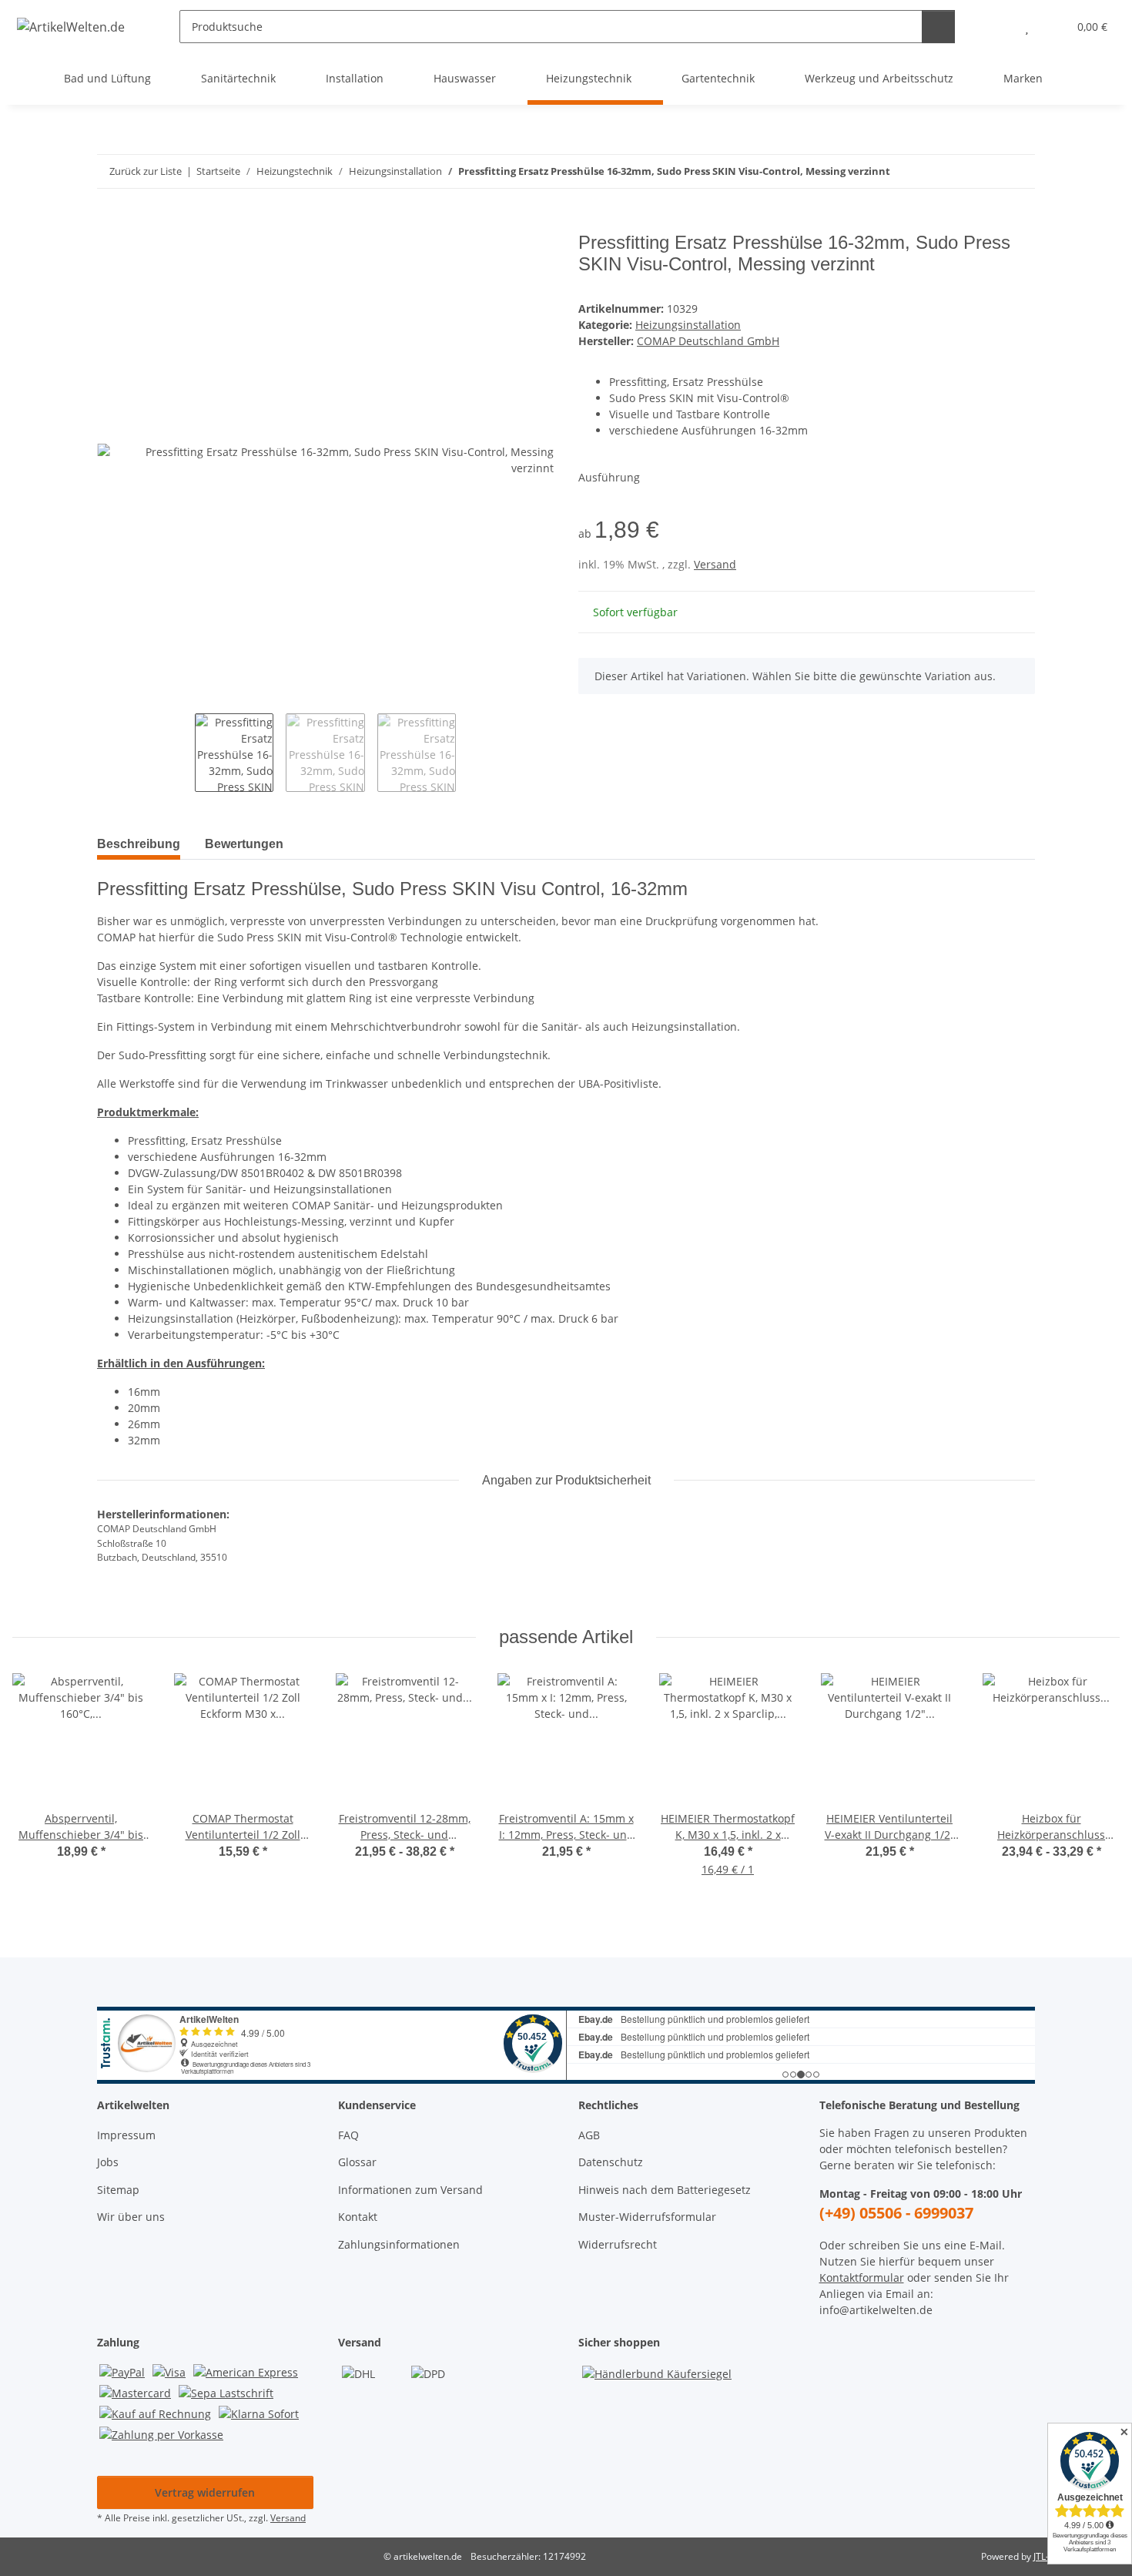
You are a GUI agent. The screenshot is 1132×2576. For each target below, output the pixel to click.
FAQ (348, 2135)
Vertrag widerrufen (205, 2492)
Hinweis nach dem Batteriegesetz (665, 2190)
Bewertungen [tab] (244, 844)
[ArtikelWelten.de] (71, 27)
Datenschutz (611, 2162)
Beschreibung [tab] (139, 844)
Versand (715, 564)
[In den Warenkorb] (109, 223)
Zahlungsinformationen (399, 2244)
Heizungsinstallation (688, 325)
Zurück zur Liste (146, 171)
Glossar (357, 2162)
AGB (589, 2135)
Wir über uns (131, 2217)
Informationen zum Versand (410, 2190)
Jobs (108, 2162)
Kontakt (358, 2217)
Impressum (126, 2135)
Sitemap (118, 2190)
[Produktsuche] (938, 27)
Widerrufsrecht (618, 2244)
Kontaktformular (862, 2277)
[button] (996, 27)
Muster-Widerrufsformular (647, 2217)
